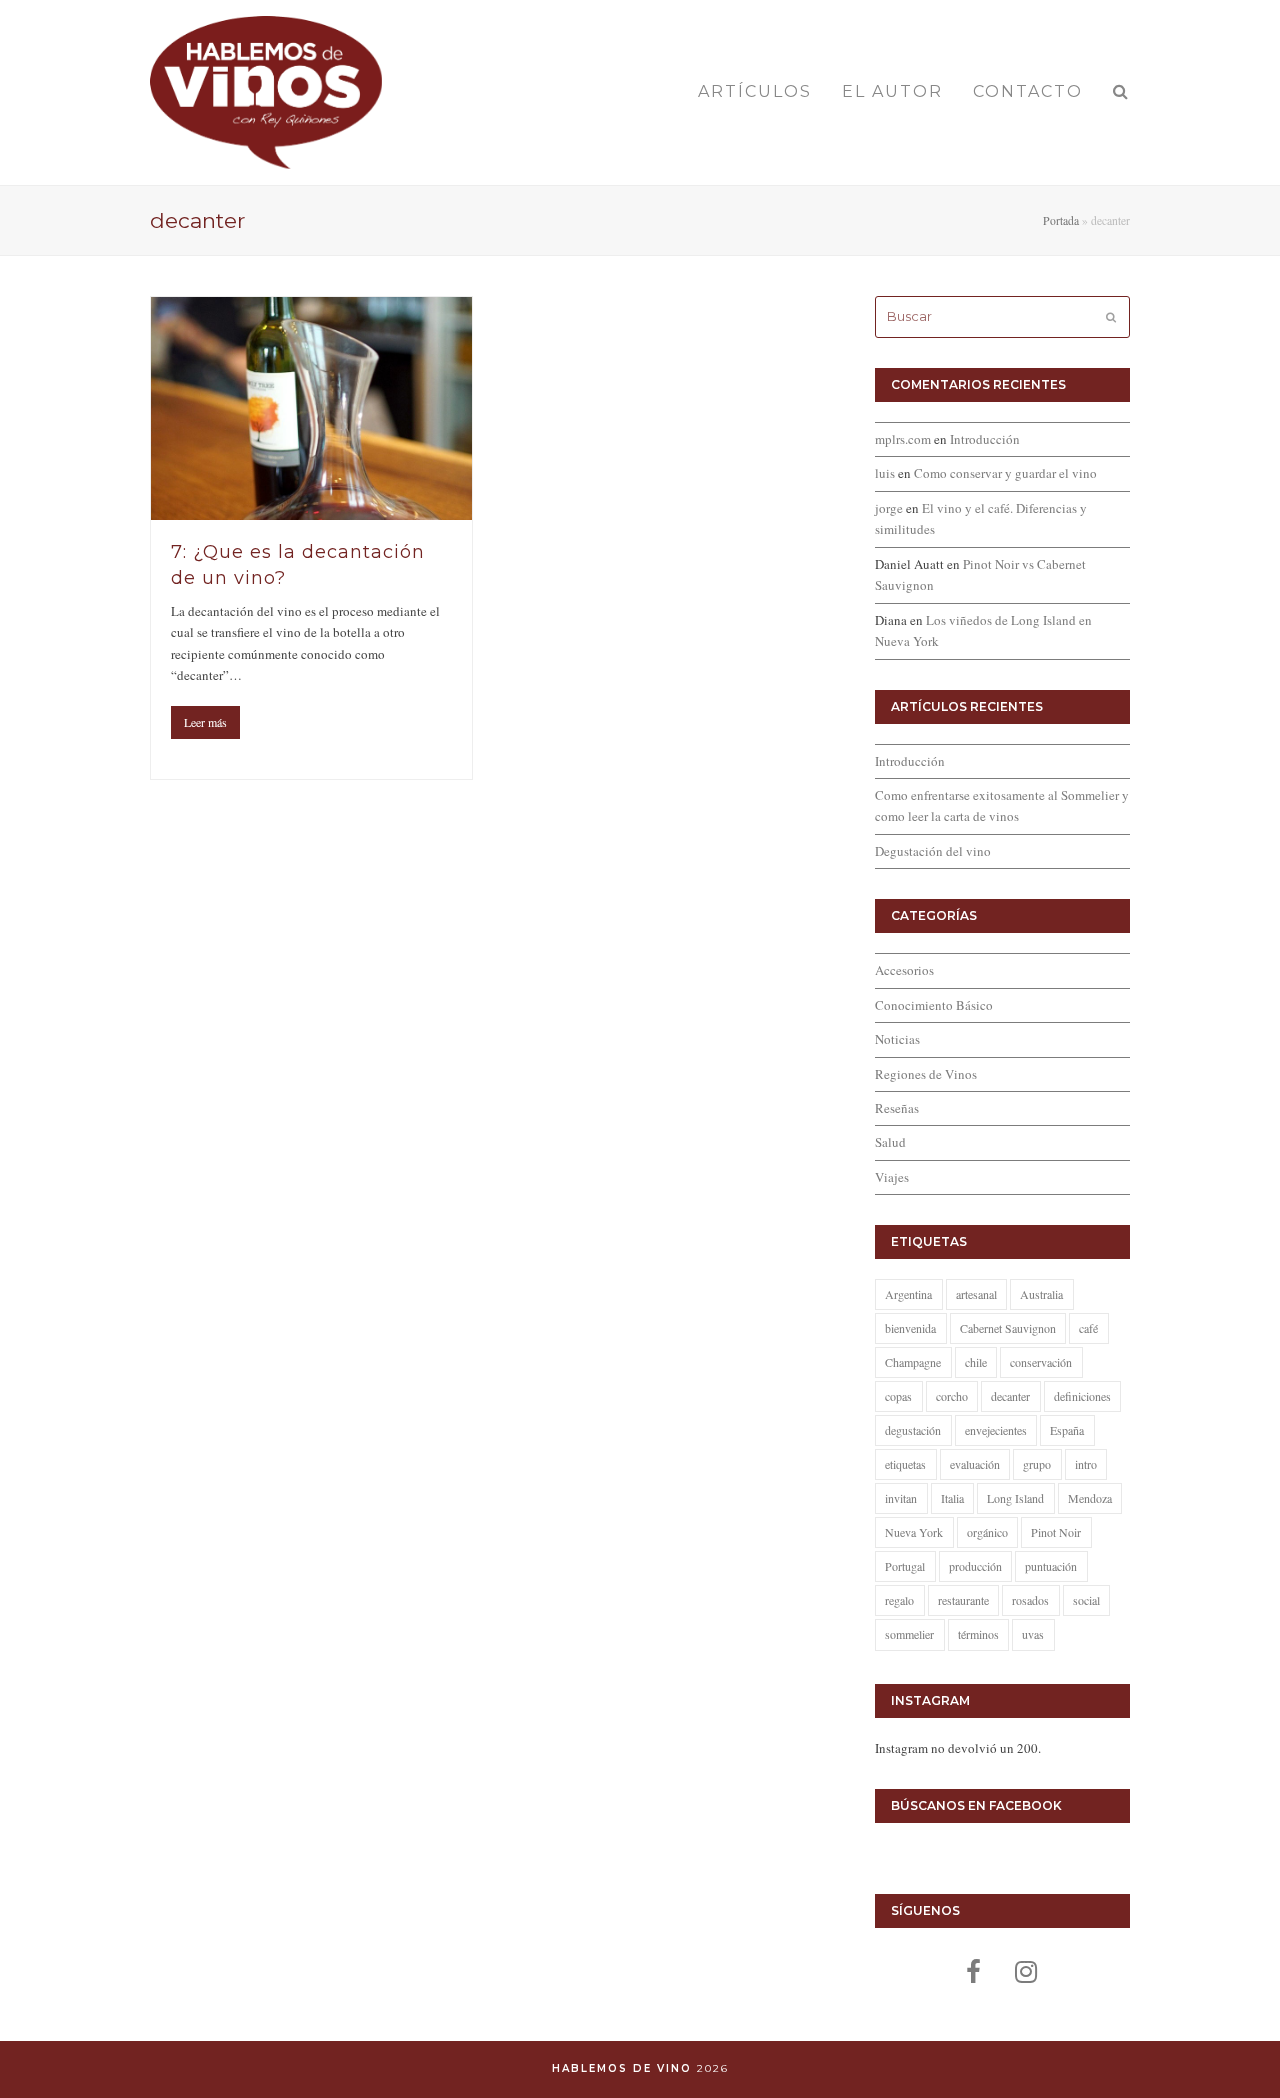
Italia (952, 1498)
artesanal (976, 1294)
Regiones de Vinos (926, 1074)
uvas (1033, 1634)
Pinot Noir (1056, 1532)
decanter (1010, 1396)
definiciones (1082, 1396)
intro (1086, 1464)
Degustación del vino (933, 851)
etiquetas (905, 1464)
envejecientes (996, 1430)
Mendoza (1090, 1498)
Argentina (908, 1294)
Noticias (897, 1039)
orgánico (987, 1532)
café (1088, 1328)
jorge (889, 508)
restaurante (963, 1600)
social (1086, 1600)
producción (975, 1566)
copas (898, 1396)
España (1067, 1430)
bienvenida (910, 1328)
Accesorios (904, 970)
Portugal (905, 1566)
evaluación (975, 1464)
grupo (1037, 1464)
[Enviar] (1111, 317)
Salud (890, 1142)
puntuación (1051, 1566)
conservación (1041, 1362)
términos (978, 1634)
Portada (1061, 220)
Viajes (892, 1177)
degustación (913, 1430)
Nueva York (914, 1532)
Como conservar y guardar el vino (1005, 473)
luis (885, 473)
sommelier (909, 1634)
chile (976, 1362)
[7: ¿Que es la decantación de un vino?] (311, 408)
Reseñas (897, 1108)
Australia (1041, 1294)
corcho (952, 1396)
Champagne (913, 1362)
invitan (901, 1498)
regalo (899, 1600)
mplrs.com (903, 439)
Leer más (205, 722)
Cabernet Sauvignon (1008, 1328)
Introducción (985, 439)
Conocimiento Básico (934, 1005)
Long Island (1015, 1498)
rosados (1030, 1600)
